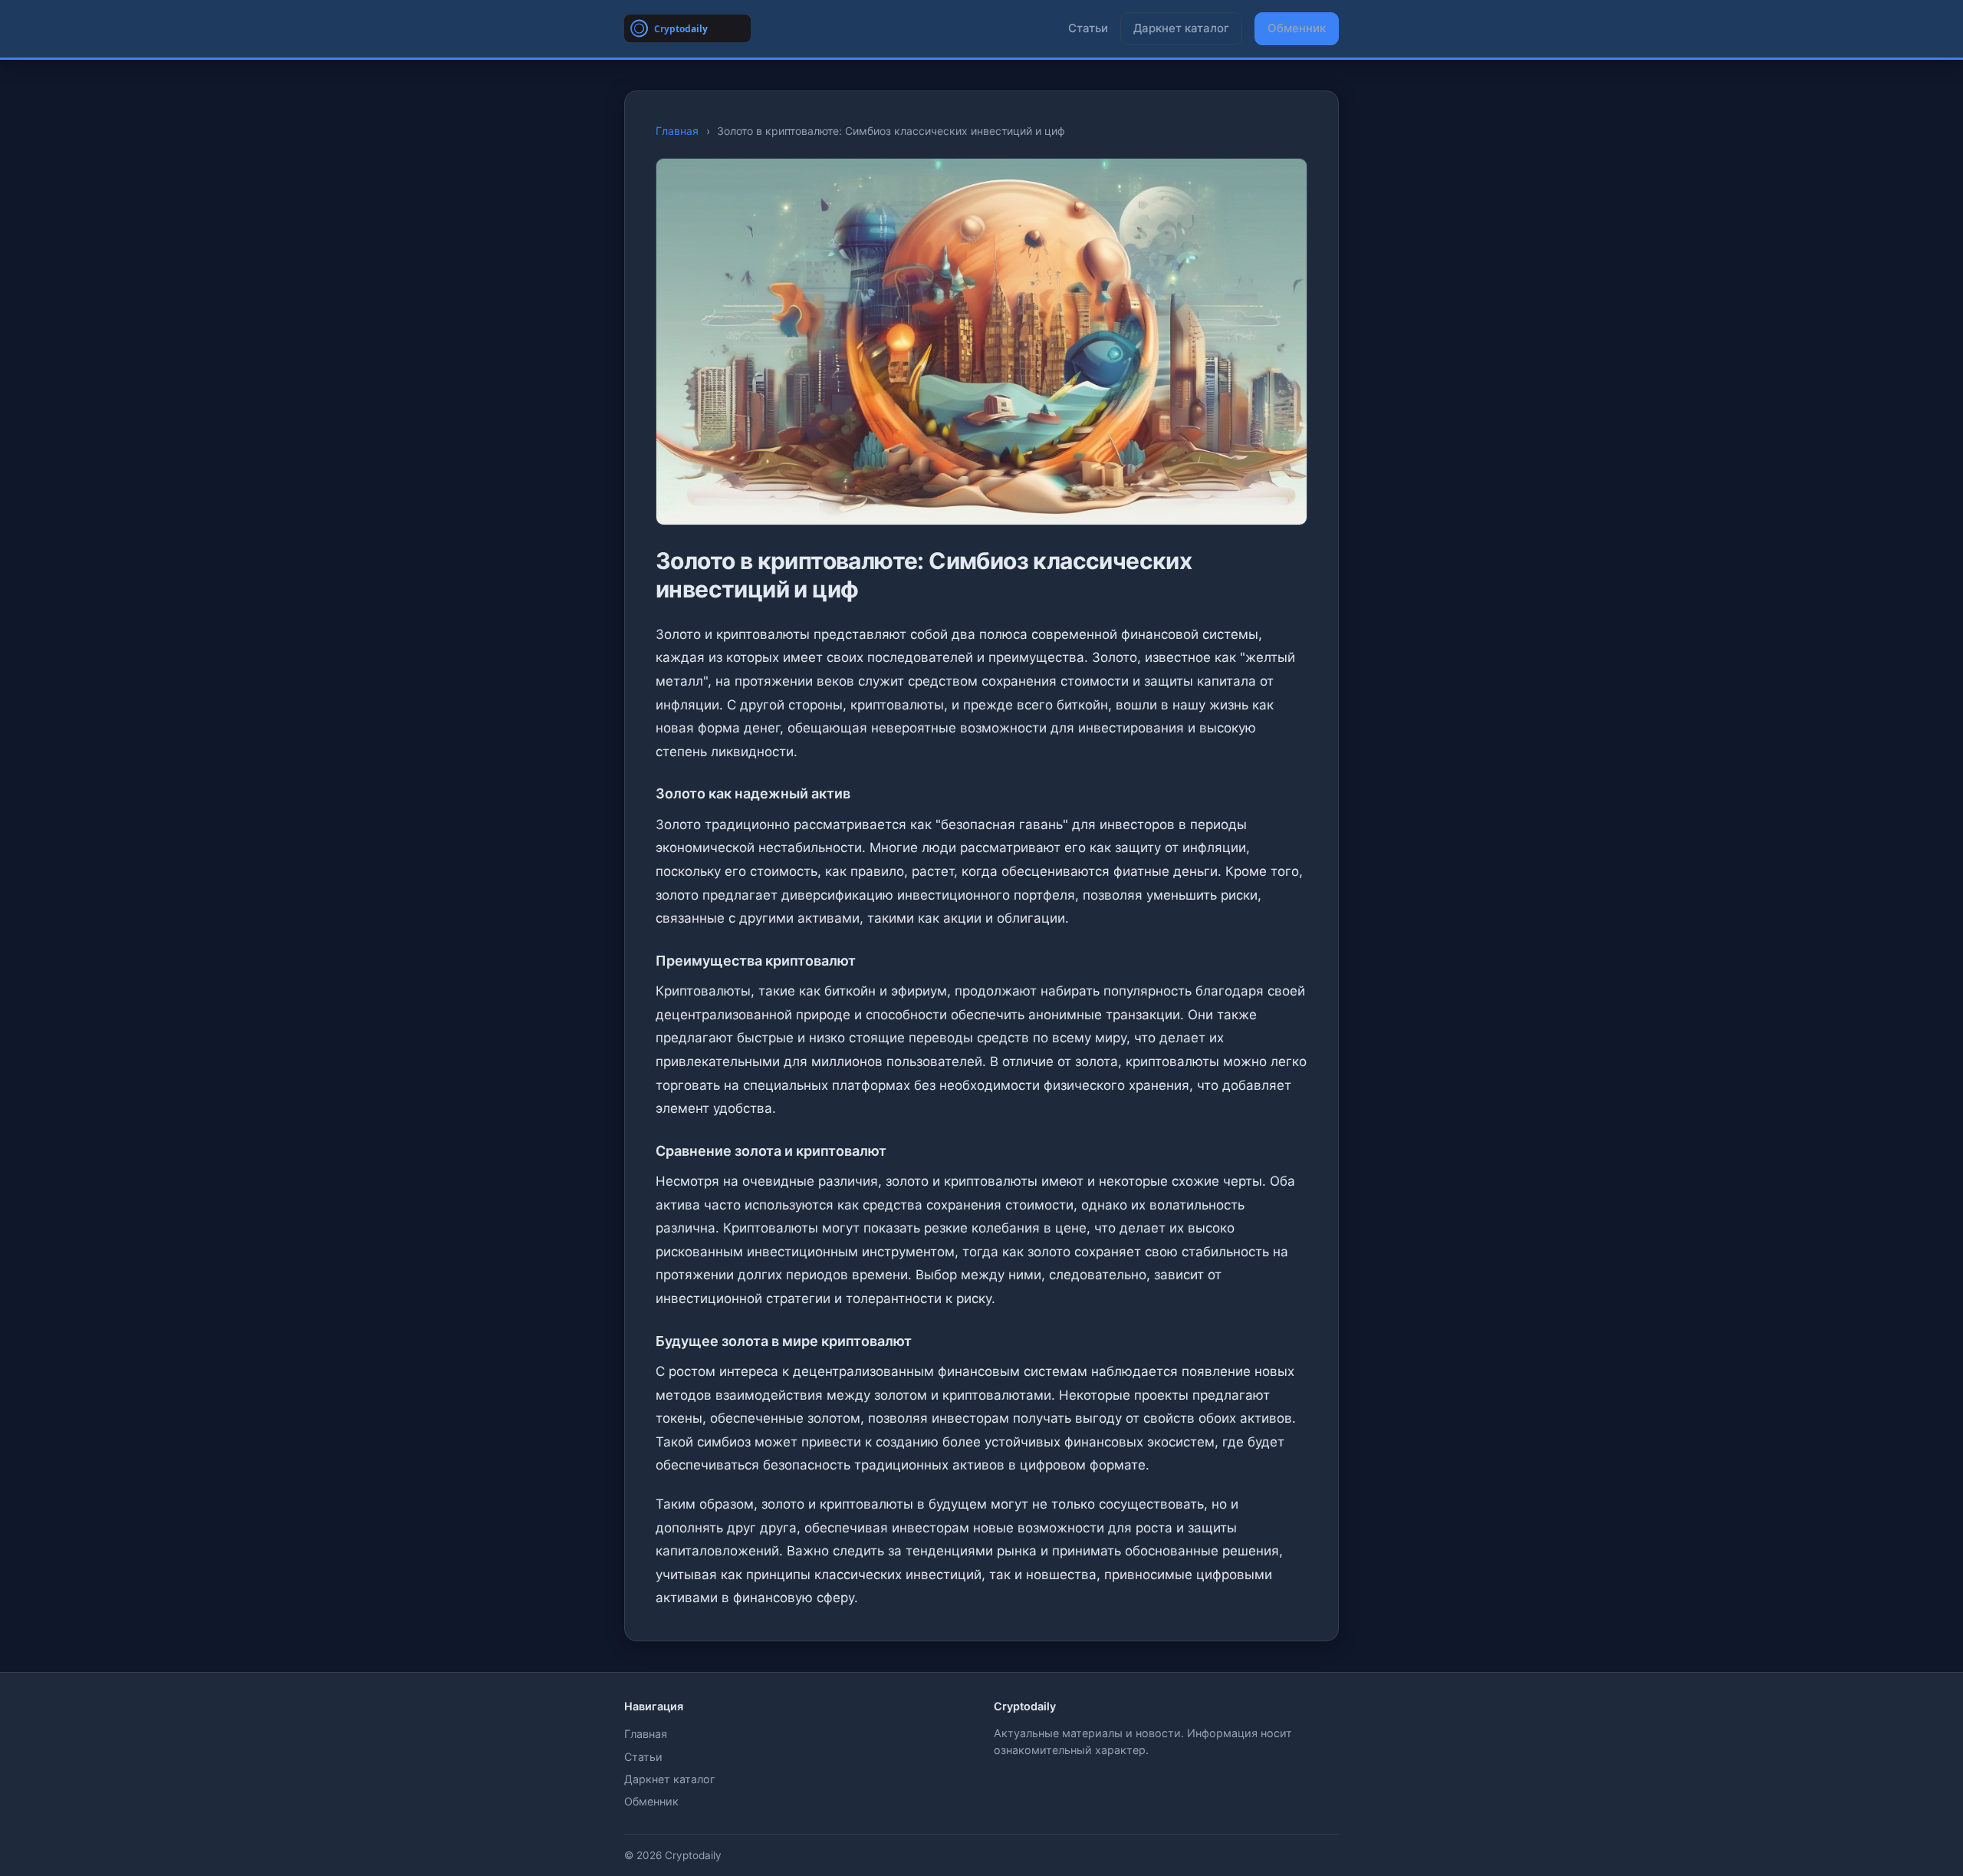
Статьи (1088, 28)
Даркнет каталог (1181, 28)
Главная (677, 131)
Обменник (1297, 28)
